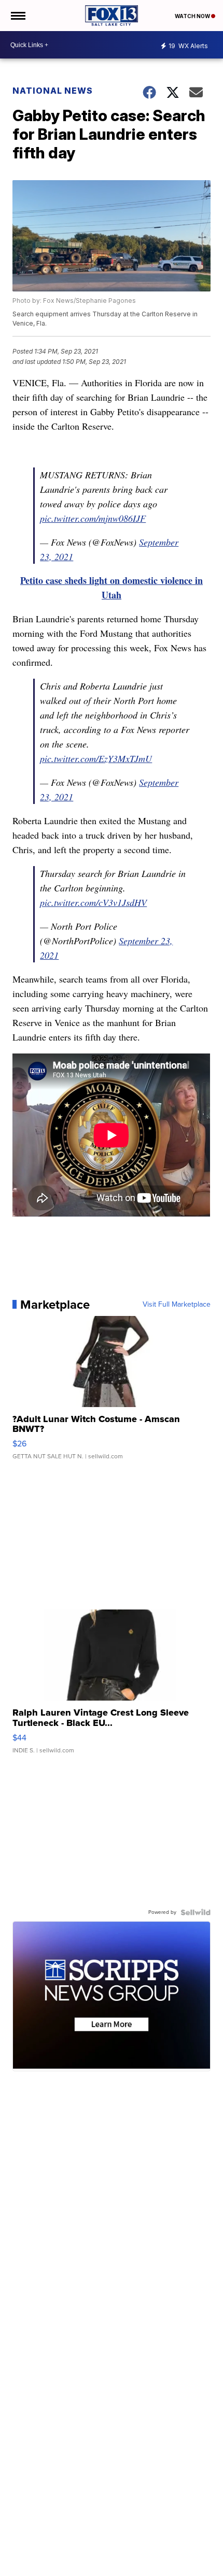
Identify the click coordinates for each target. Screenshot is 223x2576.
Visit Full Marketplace (177, 1305)
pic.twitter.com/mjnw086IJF (93, 518)
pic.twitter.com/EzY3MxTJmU (96, 758)
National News (53, 91)
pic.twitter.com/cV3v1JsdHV (93, 902)
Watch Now (193, 16)
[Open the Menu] (17, 16)
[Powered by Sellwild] (196, 1912)
